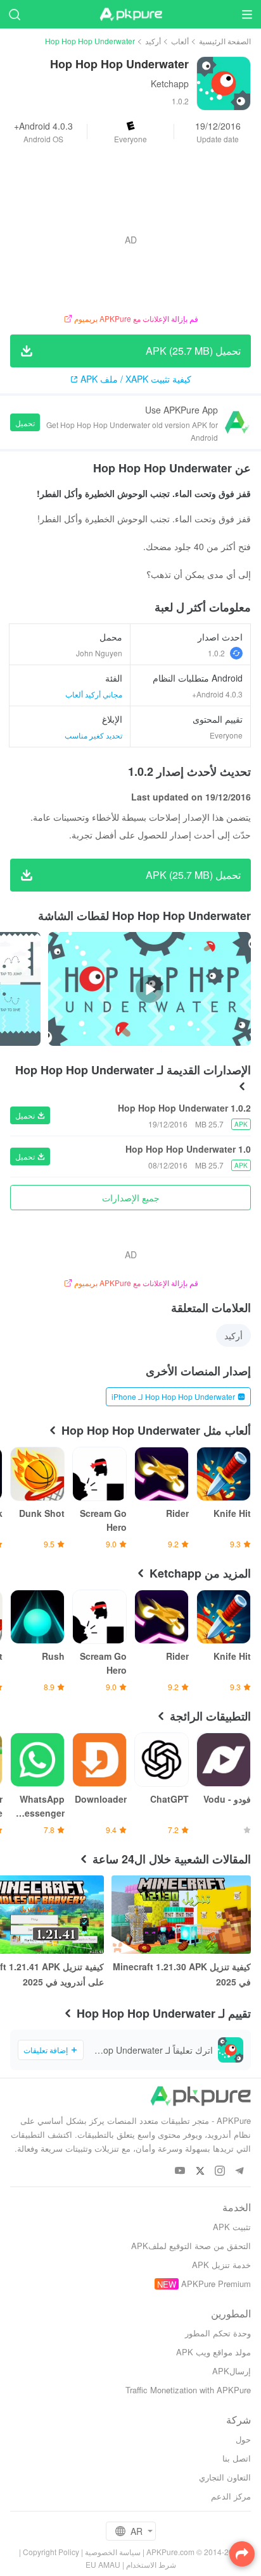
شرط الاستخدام (151, 2564)
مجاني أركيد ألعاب (94, 694)
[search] (14, 14)
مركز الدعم (231, 2496)
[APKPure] (130, 15)
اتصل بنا (237, 2458)
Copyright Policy (51, 2552)
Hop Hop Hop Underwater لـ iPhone (173, 1396)
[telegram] (239, 2171)
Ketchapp (170, 83)
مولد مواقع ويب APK (213, 2352)
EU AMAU (103, 2564)
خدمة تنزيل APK (221, 2265)
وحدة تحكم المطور (218, 2333)
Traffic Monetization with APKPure (188, 2390)
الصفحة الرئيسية (225, 41)
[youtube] (180, 2171)
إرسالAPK (232, 2371)
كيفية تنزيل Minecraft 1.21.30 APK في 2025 (182, 1974)
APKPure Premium (216, 2284)
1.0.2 (216, 653)
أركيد (153, 41)
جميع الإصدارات (131, 1198)
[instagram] (220, 2171)
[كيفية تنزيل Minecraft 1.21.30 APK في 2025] (181, 1915)
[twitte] (200, 2171)
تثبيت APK (232, 2227)
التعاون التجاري (225, 2477)
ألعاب (180, 41)
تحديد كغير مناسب (93, 735)
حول (243, 2439)
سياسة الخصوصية (113, 2552)
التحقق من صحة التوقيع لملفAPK (191, 2246)
